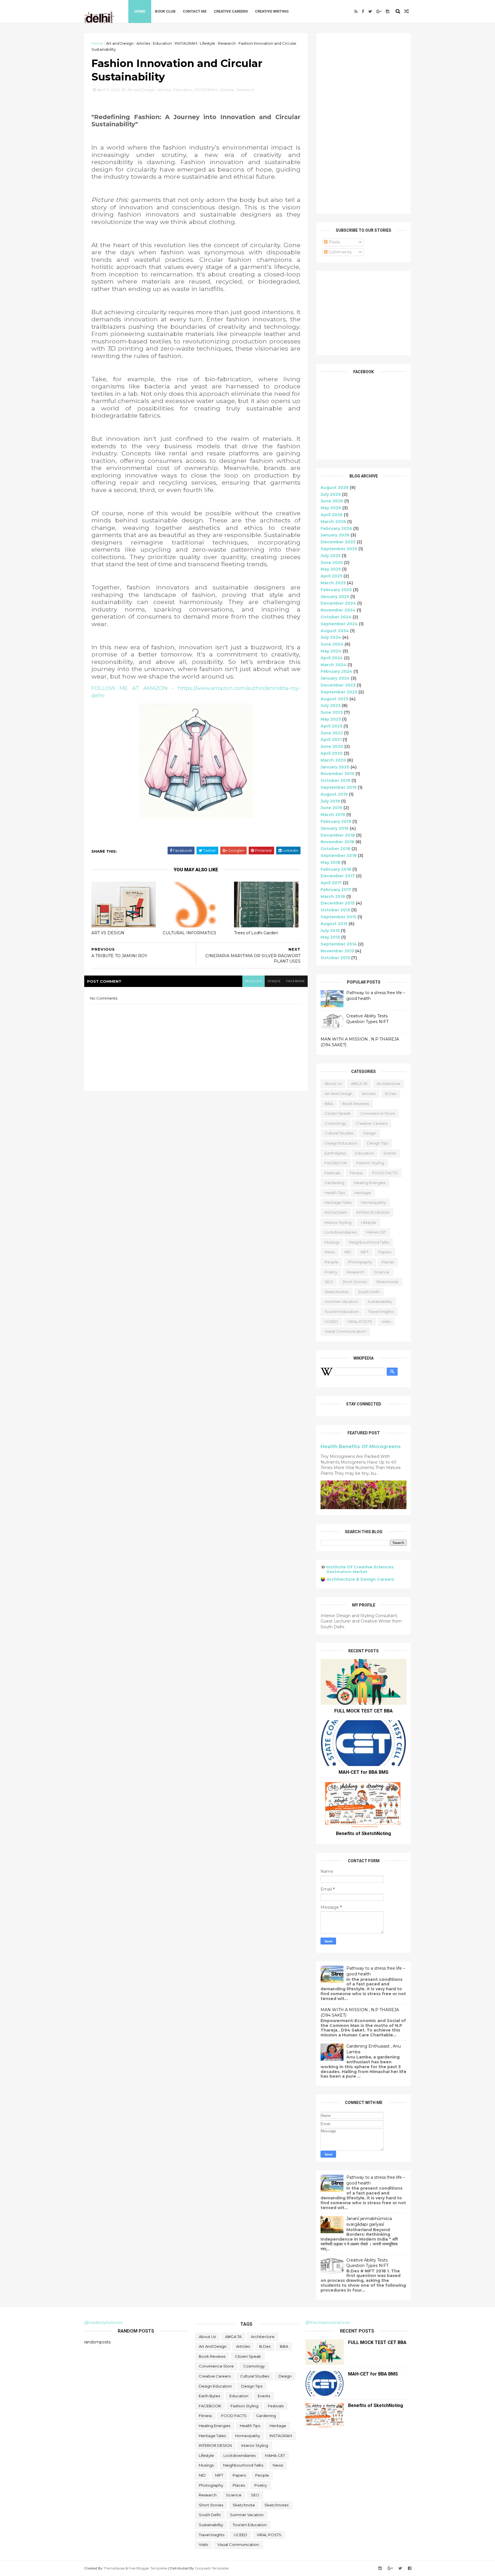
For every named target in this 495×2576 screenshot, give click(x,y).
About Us (333, 1084)
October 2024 (336, 617)
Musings (332, 1242)
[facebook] (363, 11)
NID (348, 1252)
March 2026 (333, 522)
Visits (386, 1322)
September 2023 (339, 692)
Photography (360, 1262)
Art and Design (120, 43)
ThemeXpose (114, 2568)
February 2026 (336, 528)
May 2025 (331, 569)
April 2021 (331, 740)
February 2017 (336, 890)
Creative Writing (272, 11)
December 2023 (338, 685)
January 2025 (335, 597)
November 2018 (337, 842)
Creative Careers (231, 11)
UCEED (331, 1322)
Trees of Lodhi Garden (256, 933)
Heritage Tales (338, 1202)
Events (390, 1153)
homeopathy (373, 1202)
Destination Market (347, 1572)
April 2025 (331, 576)
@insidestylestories (103, 2323)
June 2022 (332, 733)
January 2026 (335, 535)
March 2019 (333, 815)
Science (382, 1272)
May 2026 (331, 508)
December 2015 (338, 903)
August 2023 (334, 699)
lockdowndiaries (341, 1232)
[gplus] (379, 11)
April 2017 (331, 883)
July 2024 (331, 637)
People (331, 1262)
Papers (385, 1252)
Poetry (331, 1272)
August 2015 (334, 924)
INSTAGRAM (186, 43)
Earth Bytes (335, 1153)
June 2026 (332, 501)
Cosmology (335, 1123)
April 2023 (331, 726)
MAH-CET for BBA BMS (364, 1772)
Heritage (363, 1193)
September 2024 (339, 624)
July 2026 (331, 494)
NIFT (365, 1252)
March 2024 (333, 665)
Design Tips (378, 1143)
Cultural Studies (339, 1133)
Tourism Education (342, 1311)
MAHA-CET (376, 1232)
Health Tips (335, 1193)
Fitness (356, 1173)
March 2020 (333, 760)
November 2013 (337, 951)
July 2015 (330, 931)
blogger (254, 981)
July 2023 (331, 705)
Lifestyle (208, 43)
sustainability (380, 1301)
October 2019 (335, 780)
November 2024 (338, 610)
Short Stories (354, 1282)
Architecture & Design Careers (360, 1579)
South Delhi (369, 1292)
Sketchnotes (337, 1292)
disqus (274, 981)
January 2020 (335, 767)
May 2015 (330, 937)
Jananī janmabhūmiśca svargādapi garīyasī (369, 2221)
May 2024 (331, 651)
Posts (334, 242)
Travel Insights (381, 1311)
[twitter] (370, 11)
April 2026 (332, 515)
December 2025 (338, 542)
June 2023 (332, 712)
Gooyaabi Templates (212, 2568)
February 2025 (336, 590)
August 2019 (334, 794)
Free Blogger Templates (148, 2568)
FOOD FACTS (385, 1173)
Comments (339, 252)
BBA (329, 1104)
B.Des (391, 1094)
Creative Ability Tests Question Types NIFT (367, 1019)
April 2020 (332, 753)
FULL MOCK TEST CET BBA (364, 1711)
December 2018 (338, 835)
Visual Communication (345, 1331)
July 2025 (331, 556)
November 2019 (337, 774)
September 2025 (339, 549)
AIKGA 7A (359, 1084)
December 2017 (338, 876)
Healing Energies (370, 1183)
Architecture (388, 1084)
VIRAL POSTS (360, 1322)
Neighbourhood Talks (369, 1242)
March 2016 (333, 896)
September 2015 (338, 917)
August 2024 (335, 631)
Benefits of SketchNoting (364, 1833)
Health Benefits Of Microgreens (361, 1446)
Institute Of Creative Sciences (360, 1567)
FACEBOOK (336, 1163)
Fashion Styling (370, 1163)
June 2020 (332, 746)
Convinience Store (378, 1113)
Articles (143, 43)
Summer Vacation (341, 1301)
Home (140, 11)
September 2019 (339, 787)
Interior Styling (338, 1222)
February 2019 (336, 821)
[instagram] (388, 11)
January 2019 (335, 828)
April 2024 (332, 658)
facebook (295, 981)
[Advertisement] (364, 123)
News (330, 1252)
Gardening (334, 1183)
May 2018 (330, 862)
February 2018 (336, 869)
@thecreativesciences (328, 2323)
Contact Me (195, 11)
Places (388, 1262)
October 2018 (335, 849)
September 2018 (339, 856)
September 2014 (339, 944)
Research (227, 43)
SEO (329, 1282)
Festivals (332, 1173)
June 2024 (332, 644)
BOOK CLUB (165, 11)
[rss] (356, 11)
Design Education (341, 1143)
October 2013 (335, 958)
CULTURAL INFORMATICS (189, 933)
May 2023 (331, 719)
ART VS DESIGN (108, 933)
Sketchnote (387, 1282)
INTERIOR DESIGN (373, 1212)
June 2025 (332, 563)
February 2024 (336, 671)
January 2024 (335, 678)
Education (162, 43)
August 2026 (335, 487)
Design (370, 1133)
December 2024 (338, 603)
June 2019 (331, 808)
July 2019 (330, 801)
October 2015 (335, 910)
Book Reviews (356, 1104)
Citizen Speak (338, 1113)
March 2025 (333, 583)
